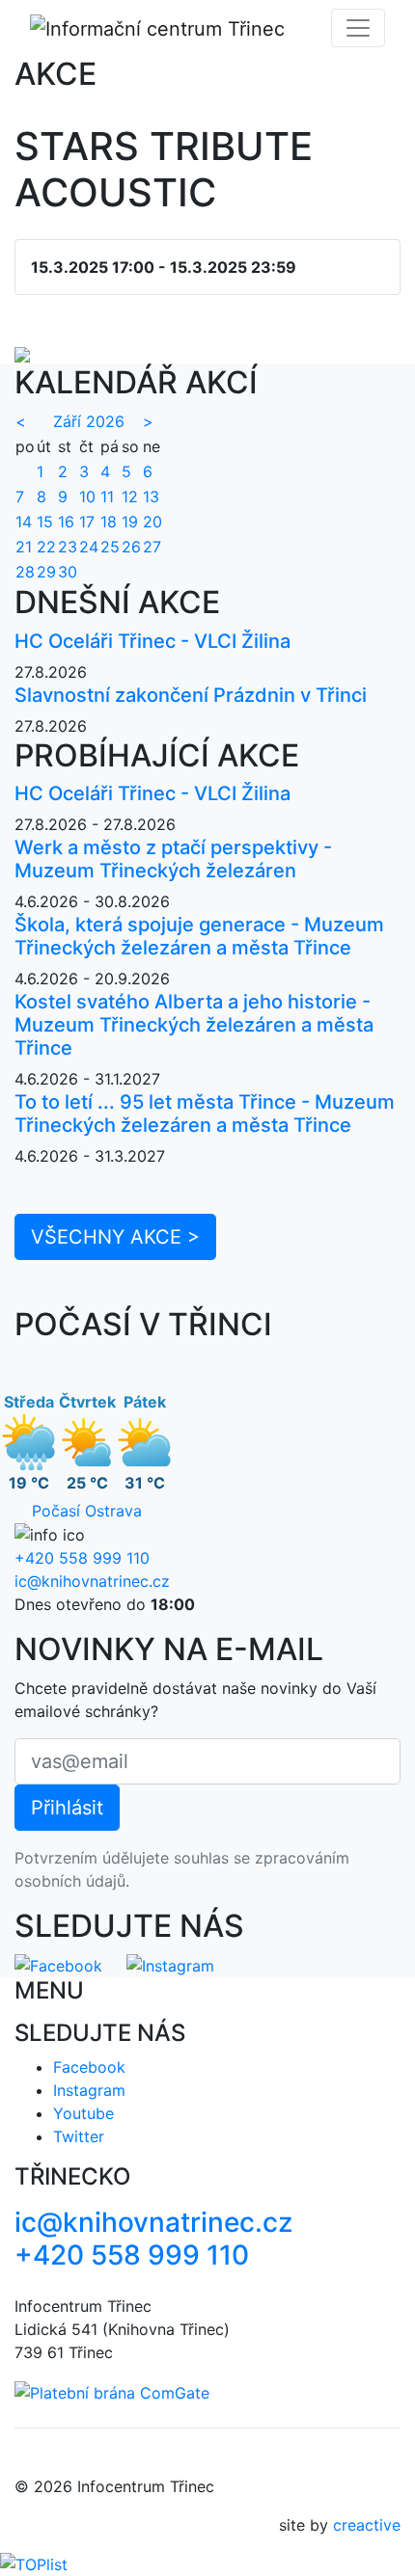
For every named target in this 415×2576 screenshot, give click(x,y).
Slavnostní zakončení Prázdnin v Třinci (191, 695)
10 (87, 496)
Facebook (89, 2067)
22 (46, 547)
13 (151, 496)
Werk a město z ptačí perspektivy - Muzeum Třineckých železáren (173, 859)
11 (107, 496)
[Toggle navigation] (358, 28)
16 (66, 522)
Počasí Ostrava (87, 1511)
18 (109, 522)
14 (24, 522)
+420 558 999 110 (82, 1558)
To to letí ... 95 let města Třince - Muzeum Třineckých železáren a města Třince (205, 1114)
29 (46, 572)
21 (24, 547)
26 (131, 547)
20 (152, 522)
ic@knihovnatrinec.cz (92, 1581)
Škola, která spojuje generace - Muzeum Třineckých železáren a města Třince (199, 936)
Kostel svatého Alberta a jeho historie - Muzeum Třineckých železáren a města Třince (194, 1025)
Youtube (83, 2113)
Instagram (89, 2090)
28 (25, 572)
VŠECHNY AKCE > (115, 1237)
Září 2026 (89, 421)
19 (130, 522)
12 (130, 496)
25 (110, 547)
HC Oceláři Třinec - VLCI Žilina (152, 641)
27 (152, 547)
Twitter (79, 2136)
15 (45, 522)
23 (68, 547)
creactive (367, 2525)
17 (87, 522)
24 (89, 547)
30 (68, 572)
